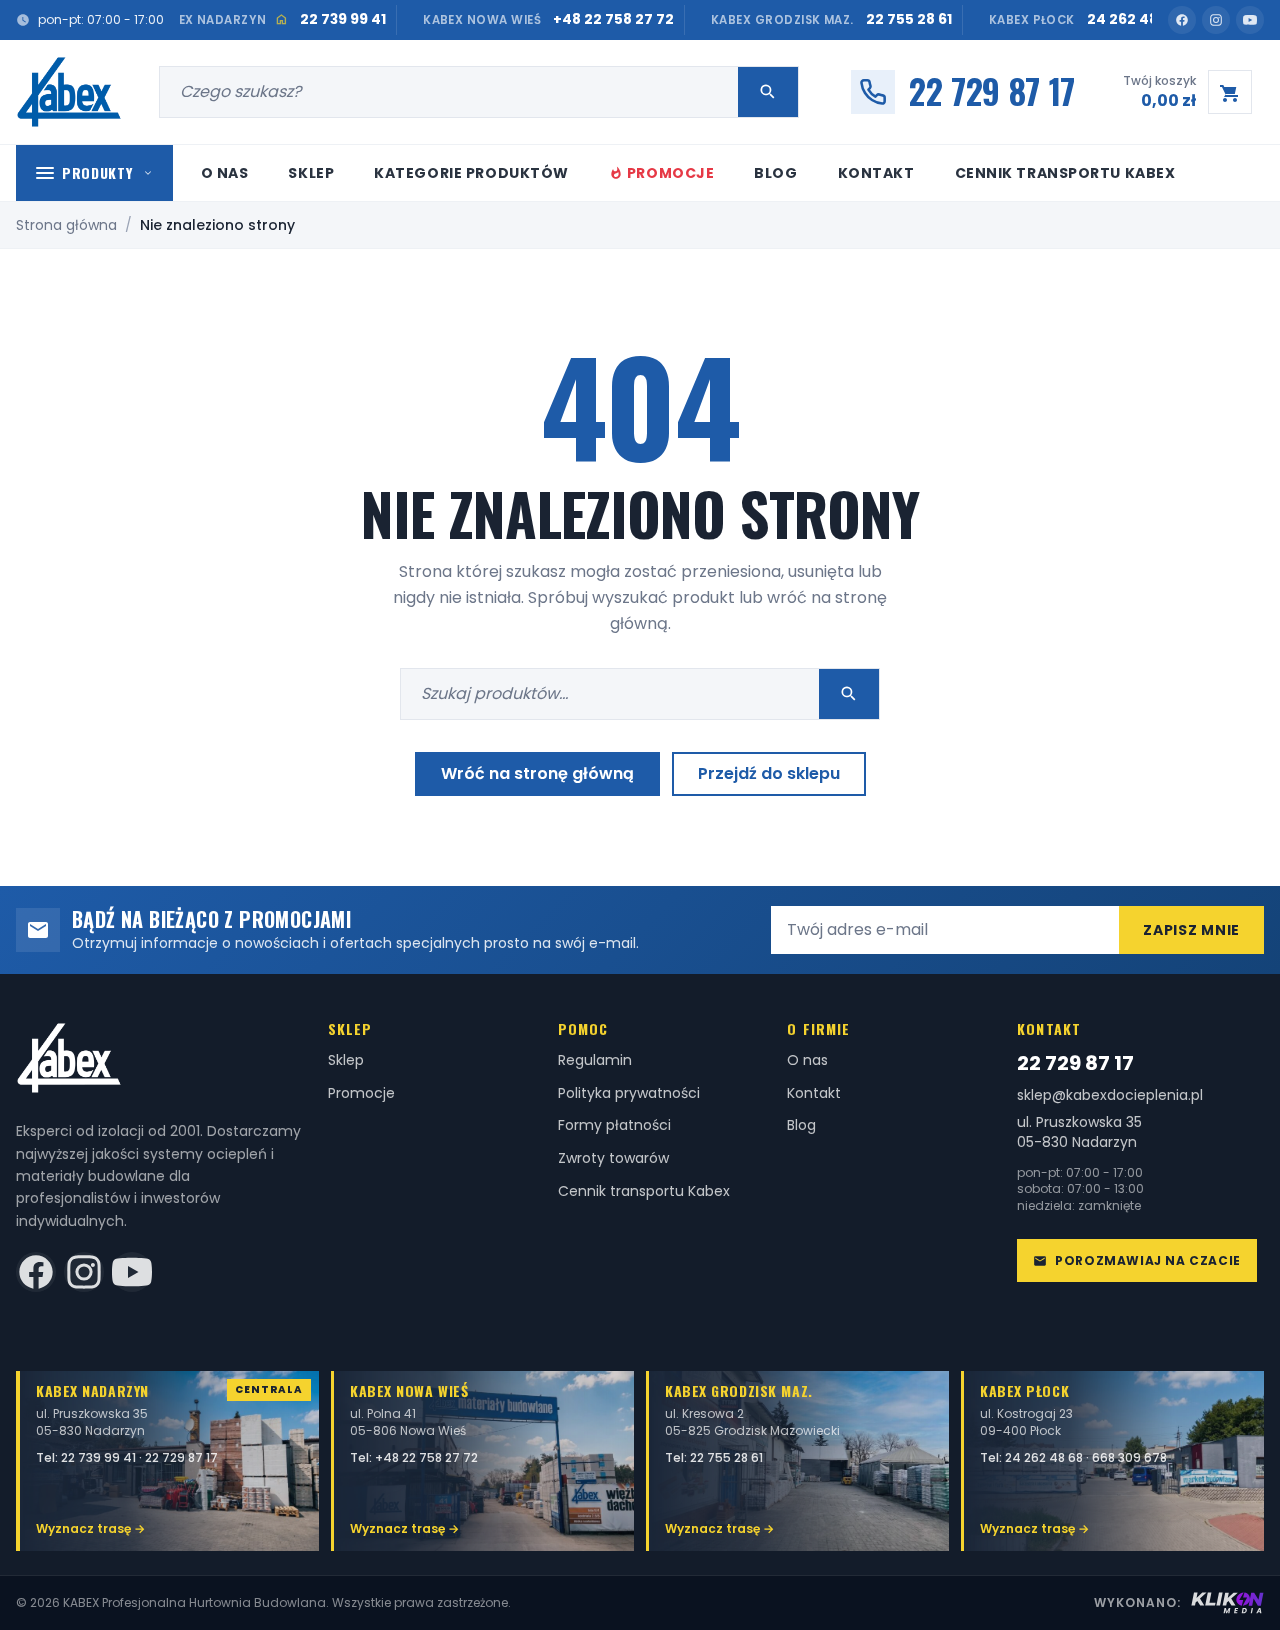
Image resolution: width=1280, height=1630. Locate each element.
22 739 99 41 (100, 1457)
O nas (225, 173)
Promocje (670, 173)
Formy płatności (614, 1125)
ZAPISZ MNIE (1191, 930)
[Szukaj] (768, 92)
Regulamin (595, 1060)
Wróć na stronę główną (537, 773)
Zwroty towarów (613, 1158)
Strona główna (66, 225)
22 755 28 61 (726, 1457)
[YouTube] (1250, 20)
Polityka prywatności (629, 1093)
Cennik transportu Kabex (1065, 173)
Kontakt (876, 173)
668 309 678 (1129, 1457)
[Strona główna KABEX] (69, 92)
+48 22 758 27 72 (426, 1457)
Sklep (311, 173)
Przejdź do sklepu (769, 773)
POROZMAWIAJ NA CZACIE (1148, 1260)
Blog (775, 173)
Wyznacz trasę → (90, 1528)
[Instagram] (1216, 20)
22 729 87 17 (1075, 1063)
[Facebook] (1182, 20)
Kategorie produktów (471, 173)
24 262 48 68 (1045, 1457)
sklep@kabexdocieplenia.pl (1110, 1095)
